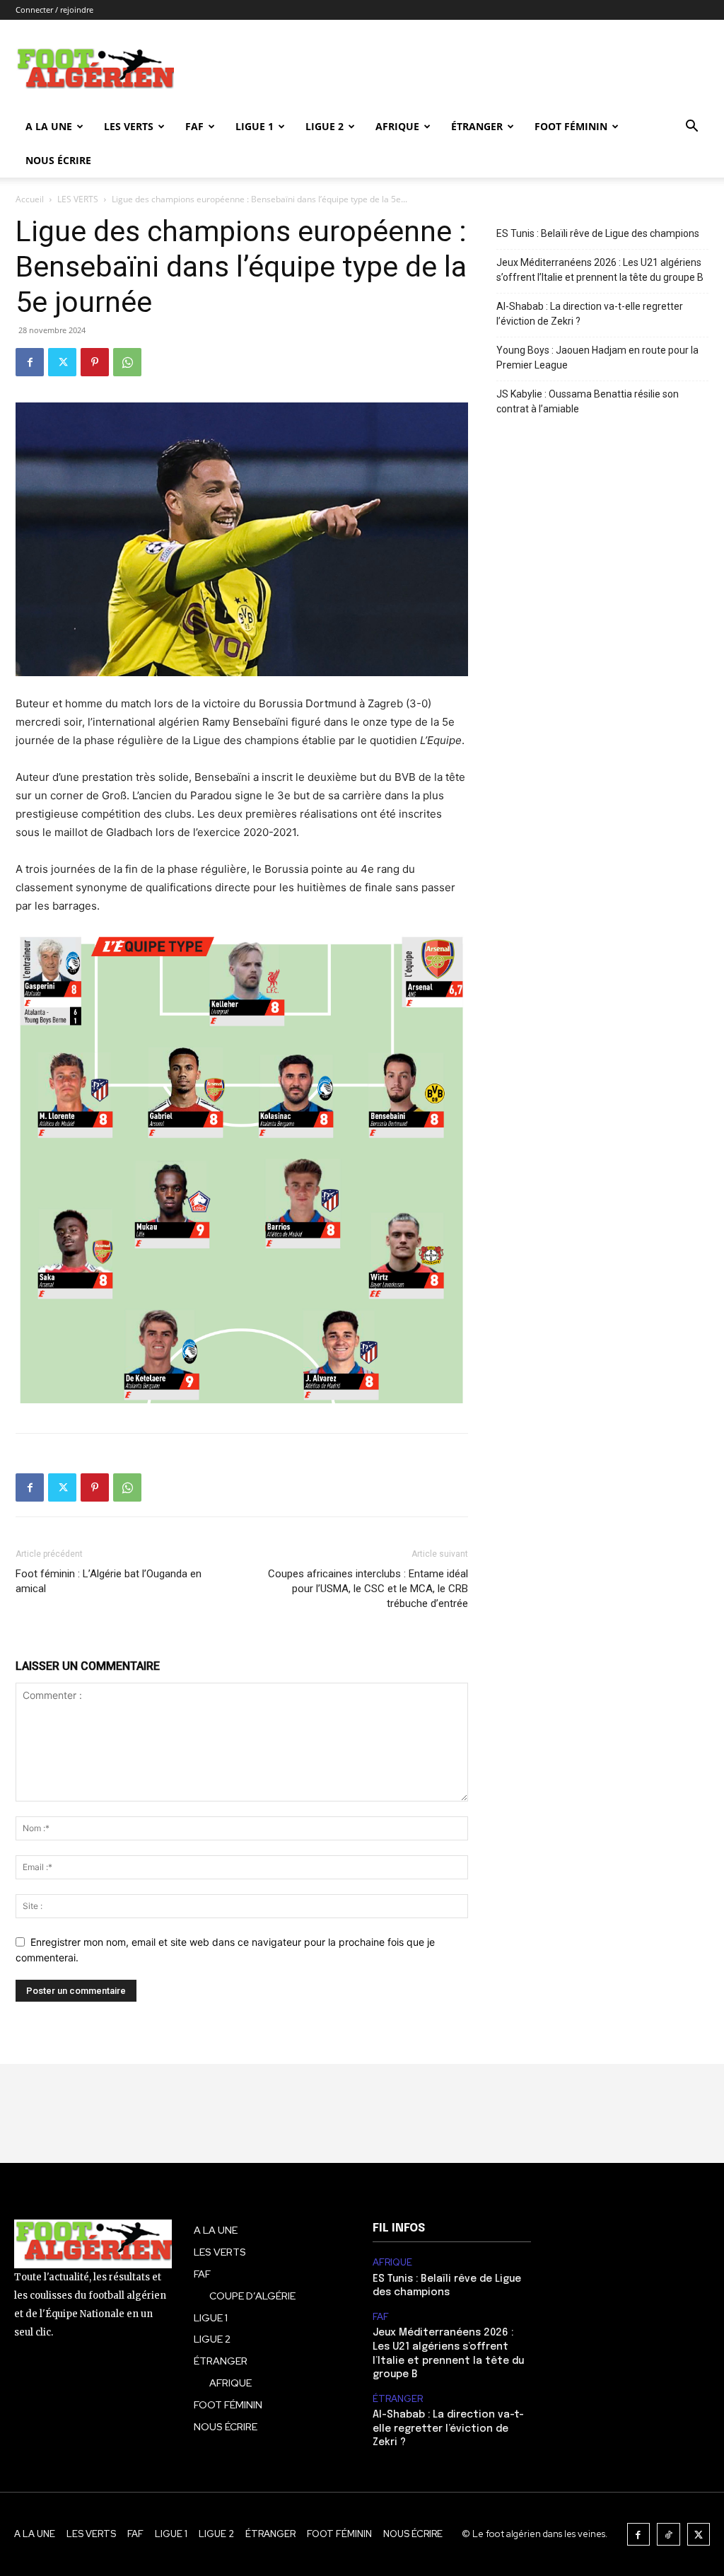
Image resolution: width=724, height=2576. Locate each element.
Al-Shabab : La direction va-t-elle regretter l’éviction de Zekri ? (590, 314)
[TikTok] (668, 2535)
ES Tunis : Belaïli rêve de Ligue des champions (598, 233)
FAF (194, 126)
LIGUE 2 (325, 126)
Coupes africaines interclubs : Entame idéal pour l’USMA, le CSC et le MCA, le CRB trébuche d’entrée (368, 1589)
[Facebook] (30, 362)
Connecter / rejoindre (54, 10)
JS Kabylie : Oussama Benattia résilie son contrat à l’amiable (588, 401)
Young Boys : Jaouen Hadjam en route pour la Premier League (597, 358)
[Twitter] (62, 362)
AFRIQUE (397, 126)
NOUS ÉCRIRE (58, 160)
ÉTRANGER (477, 126)
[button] (691, 128)
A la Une (49, 126)
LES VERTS (129, 126)
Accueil (30, 199)
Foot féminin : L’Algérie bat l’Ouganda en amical (109, 1581)
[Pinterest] (95, 362)
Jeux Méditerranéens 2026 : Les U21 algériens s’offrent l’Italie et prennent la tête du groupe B (600, 270)
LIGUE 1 (255, 126)
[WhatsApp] (127, 362)
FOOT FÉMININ (571, 126)
